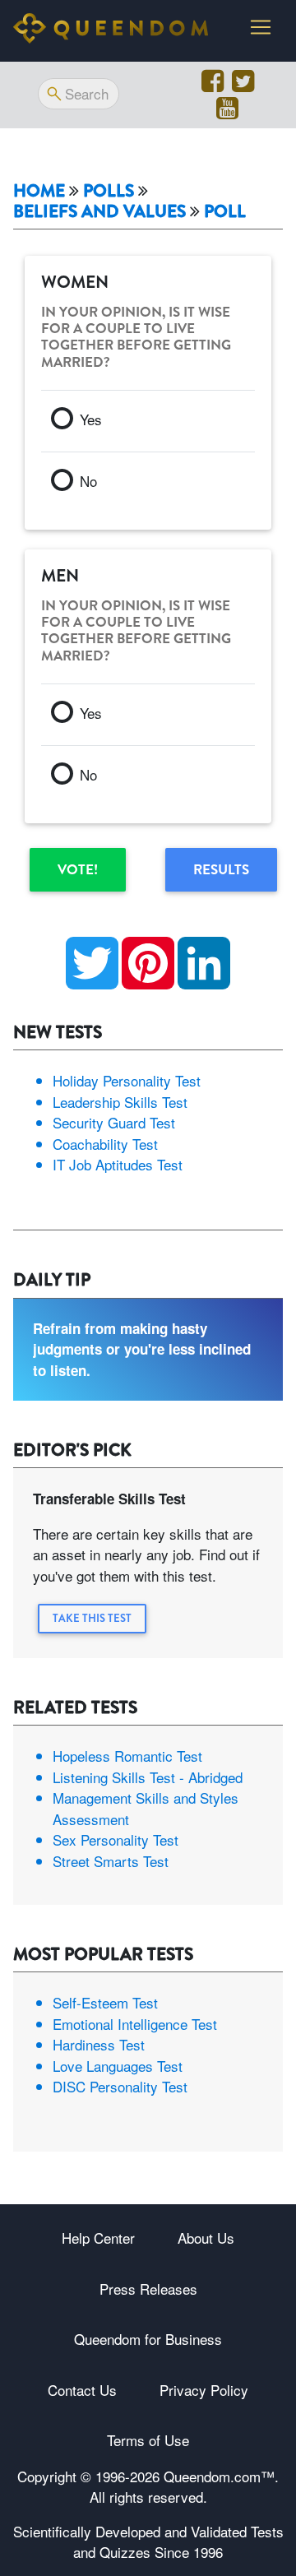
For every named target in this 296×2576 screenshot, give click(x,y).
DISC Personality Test (120, 2086)
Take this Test (92, 1618)
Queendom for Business (148, 2339)
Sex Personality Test (116, 1839)
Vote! (78, 869)
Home (39, 191)
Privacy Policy (204, 2390)
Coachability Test (105, 1144)
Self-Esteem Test (105, 2002)
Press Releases (148, 2289)
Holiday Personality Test (127, 1080)
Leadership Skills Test (120, 1102)
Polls (109, 191)
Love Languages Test (118, 2066)
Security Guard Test (114, 1122)
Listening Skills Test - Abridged (148, 1777)
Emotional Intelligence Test (135, 2024)
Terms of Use (148, 2440)
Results (221, 869)
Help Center (98, 2238)
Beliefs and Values (99, 212)
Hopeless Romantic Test (127, 1756)
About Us (206, 2238)
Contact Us (82, 2390)
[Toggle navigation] (261, 27)
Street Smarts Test (111, 1861)
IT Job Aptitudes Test (118, 1164)
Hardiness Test (99, 2044)
